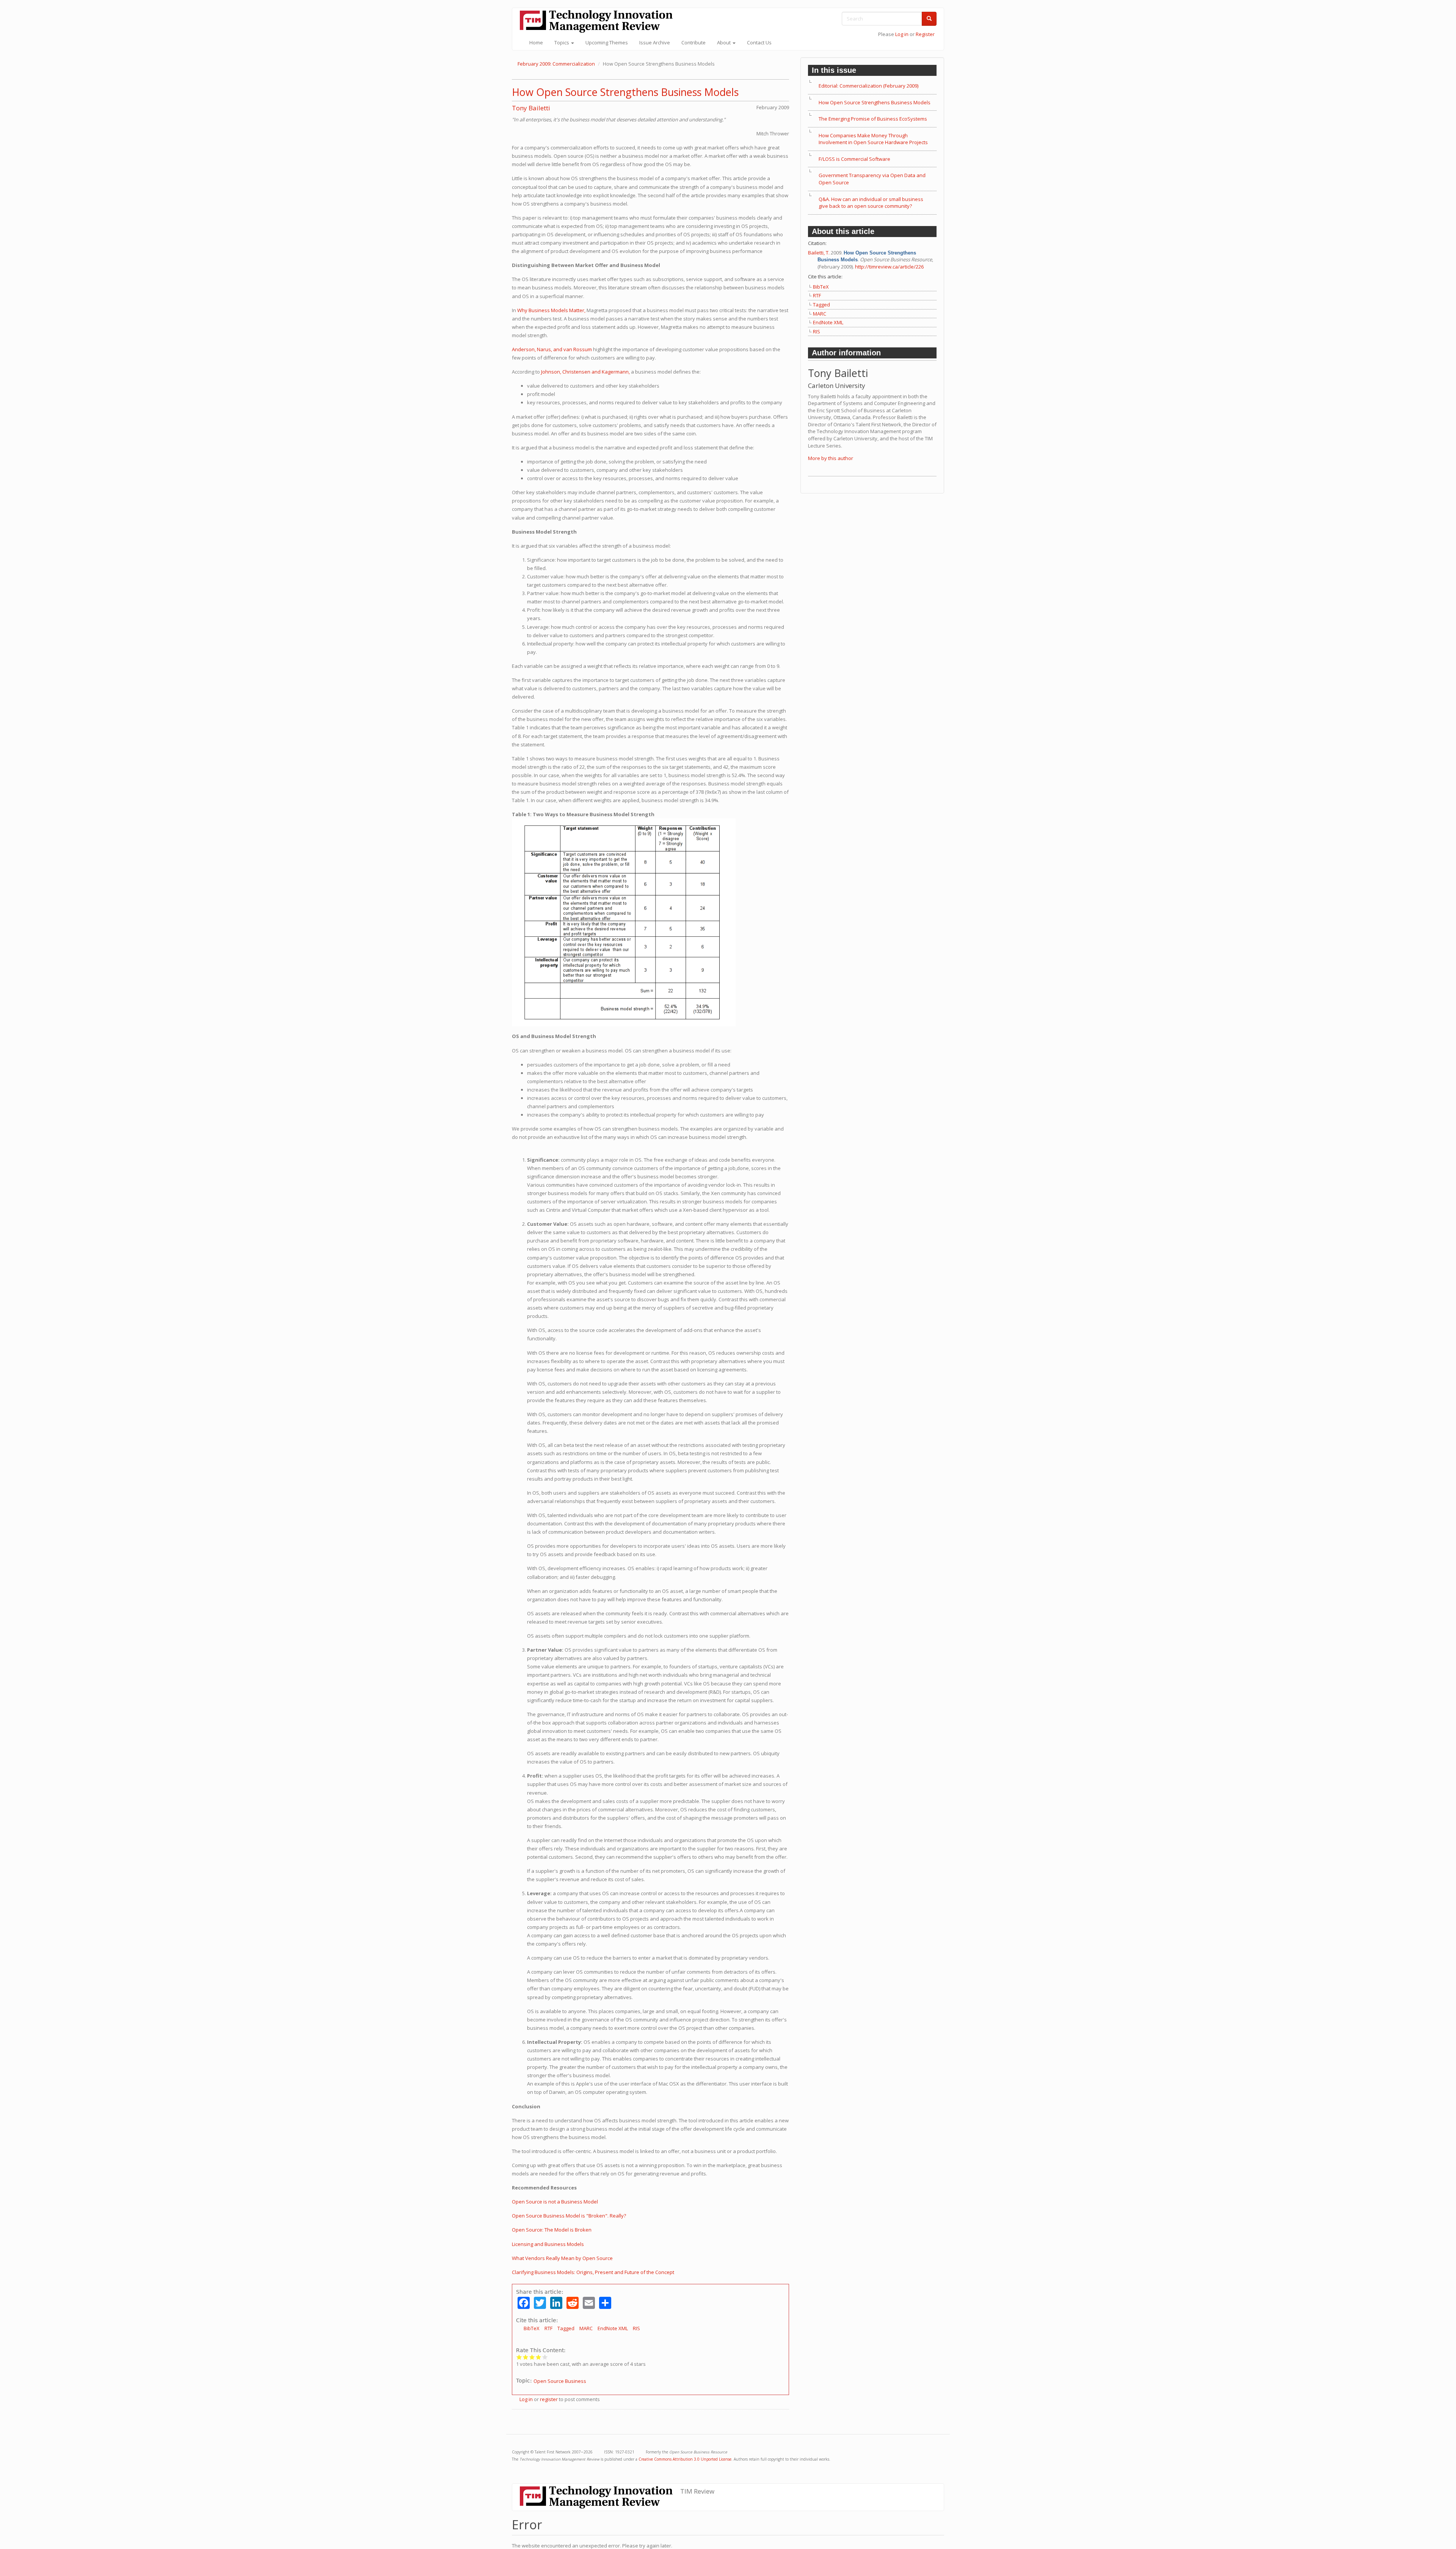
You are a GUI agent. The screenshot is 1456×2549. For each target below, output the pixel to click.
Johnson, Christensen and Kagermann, (585, 372)
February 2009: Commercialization (556, 64)
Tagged (566, 2328)
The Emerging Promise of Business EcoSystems (873, 119)
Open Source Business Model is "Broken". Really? (569, 2216)
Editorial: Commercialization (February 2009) (868, 86)
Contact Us (759, 42)
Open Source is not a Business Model (555, 2202)
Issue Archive (655, 42)
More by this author (831, 458)
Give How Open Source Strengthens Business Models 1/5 (519, 2357)
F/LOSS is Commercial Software (854, 159)
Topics (562, 42)
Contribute (693, 42)
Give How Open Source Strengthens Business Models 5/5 (545, 2357)
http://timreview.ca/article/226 (889, 267)
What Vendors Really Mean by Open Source (562, 2258)
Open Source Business (560, 2381)
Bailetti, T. (819, 253)
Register (925, 34)
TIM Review (697, 2491)
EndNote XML (613, 2328)
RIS (636, 2328)
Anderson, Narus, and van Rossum (552, 349)
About (724, 42)
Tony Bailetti (531, 108)
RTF (548, 2328)
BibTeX (532, 2328)
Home (536, 42)
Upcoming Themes (607, 42)
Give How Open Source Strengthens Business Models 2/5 (526, 2357)
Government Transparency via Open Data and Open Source (872, 179)
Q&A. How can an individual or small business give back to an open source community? (871, 203)
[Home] (599, 21)
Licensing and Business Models (548, 2244)
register (549, 2399)
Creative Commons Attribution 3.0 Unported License (685, 2459)
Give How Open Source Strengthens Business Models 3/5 (532, 2357)
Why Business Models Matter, (551, 310)
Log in (902, 34)
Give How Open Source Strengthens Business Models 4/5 (539, 2357)
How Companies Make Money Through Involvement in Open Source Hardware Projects (873, 139)
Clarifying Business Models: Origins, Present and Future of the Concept (593, 2272)
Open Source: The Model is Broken (552, 2230)
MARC (586, 2328)
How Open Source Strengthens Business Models (625, 92)
